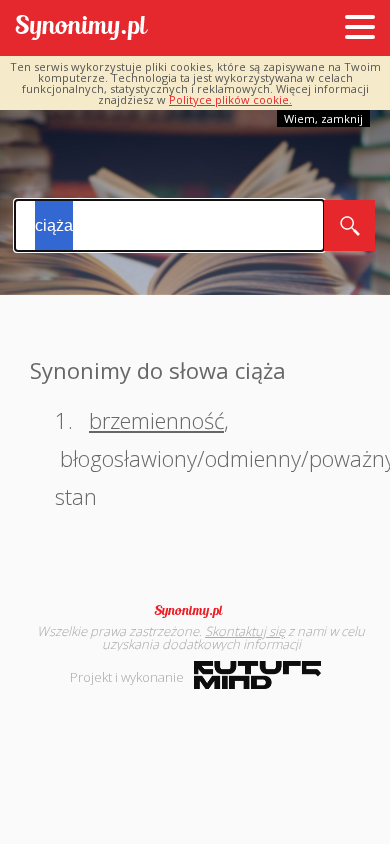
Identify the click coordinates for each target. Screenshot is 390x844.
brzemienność (156, 420)
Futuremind (257, 675)
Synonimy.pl (81, 28)
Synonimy (195, 611)
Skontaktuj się (245, 631)
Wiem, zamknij (323, 118)
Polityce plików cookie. (230, 99)
